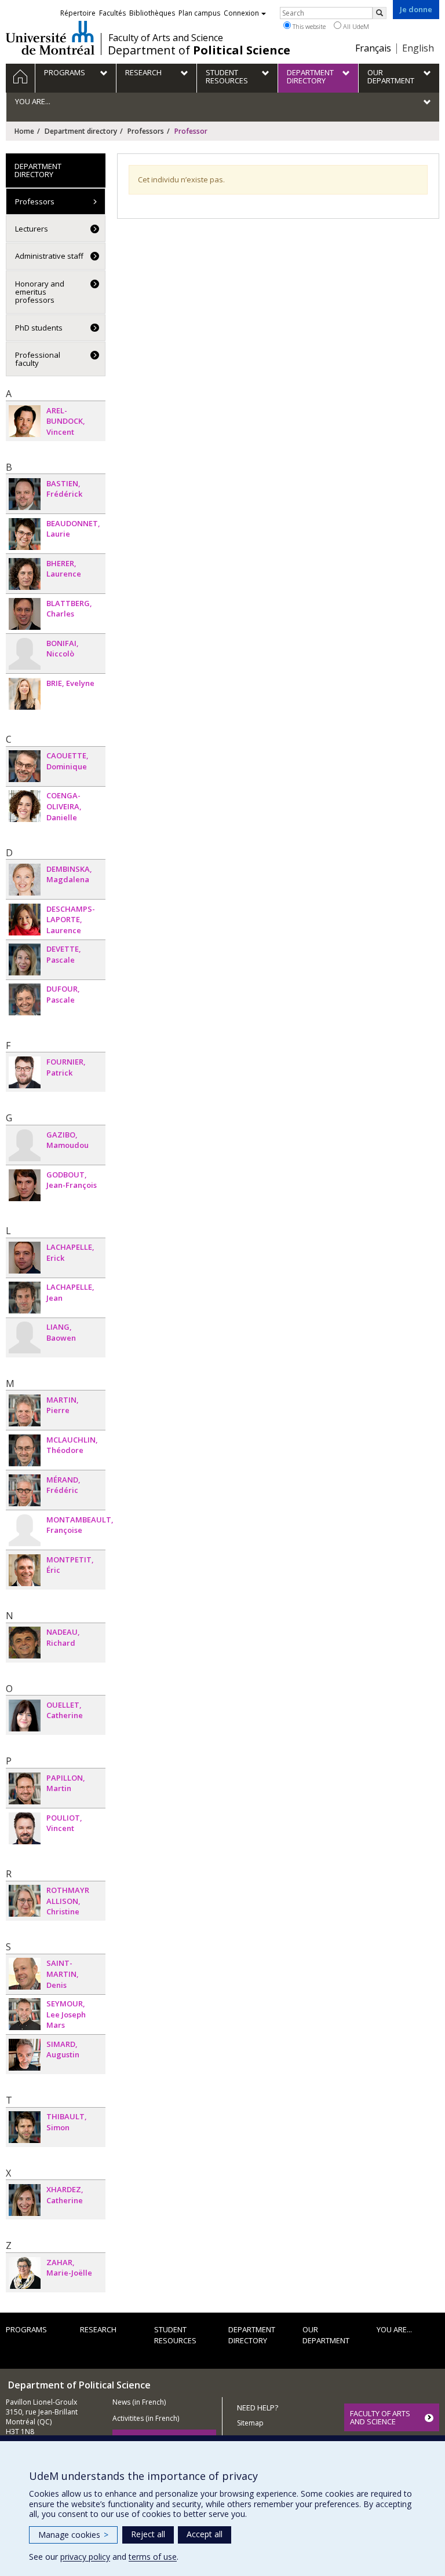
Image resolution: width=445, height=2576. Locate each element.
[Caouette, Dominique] (25, 766)
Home (24, 131)
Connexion (241, 13)
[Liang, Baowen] (25, 1337)
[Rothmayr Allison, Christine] (25, 1901)
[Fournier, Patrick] (25, 1072)
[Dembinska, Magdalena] (25, 880)
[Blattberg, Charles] (25, 614)
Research (98, 2329)
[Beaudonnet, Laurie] (25, 534)
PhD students (39, 328)
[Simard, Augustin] (25, 2055)
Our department (326, 2335)
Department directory (81, 131)
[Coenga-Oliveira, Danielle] (25, 806)
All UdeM (355, 26)
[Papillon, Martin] (25, 1788)
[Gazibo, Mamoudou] (25, 1145)
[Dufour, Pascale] (25, 999)
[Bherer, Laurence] (25, 574)
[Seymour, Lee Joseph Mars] (25, 2014)
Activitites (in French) (146, 2418)
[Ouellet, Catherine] (25, 1716)
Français (373, 48)
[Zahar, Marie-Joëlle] (25, 2273)
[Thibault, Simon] (25, 2127)
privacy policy (85, 2557)
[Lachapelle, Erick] (25, 1258)
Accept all (205, 2534)
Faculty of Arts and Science (166, 38)
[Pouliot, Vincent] (25, 1828)
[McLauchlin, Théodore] (25, 1450)
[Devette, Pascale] (25, 959)
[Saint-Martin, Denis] (25, 1974)
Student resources (175, 2335)
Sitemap (250, 2423)
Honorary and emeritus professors (40, 292)
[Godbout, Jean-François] (25, 1185)
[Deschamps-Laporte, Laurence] (25, 920)
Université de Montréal (50, 38)
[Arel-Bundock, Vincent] (25, 421)
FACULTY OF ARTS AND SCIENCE (380, 2417)
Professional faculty (38, 359)
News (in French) (139, 2402)
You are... (394, 2329)
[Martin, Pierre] (25, 1410)
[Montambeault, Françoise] (25, 1530)
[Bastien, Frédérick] (25, 494)
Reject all (148, 2534)
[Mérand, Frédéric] (25, 1490)
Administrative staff (49, 256)
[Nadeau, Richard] (25, 1643)
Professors (146, 131)
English (418, 48)
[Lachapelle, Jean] (25, 1298)
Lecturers (32, 229)
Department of (199, 50)
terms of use (153, 2557)
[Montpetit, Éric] (25, 1570)
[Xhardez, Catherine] (25, 2200)
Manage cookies (73, 2535)
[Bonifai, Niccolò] (25, 654)
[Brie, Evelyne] (25, 694)
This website (308, 26)
